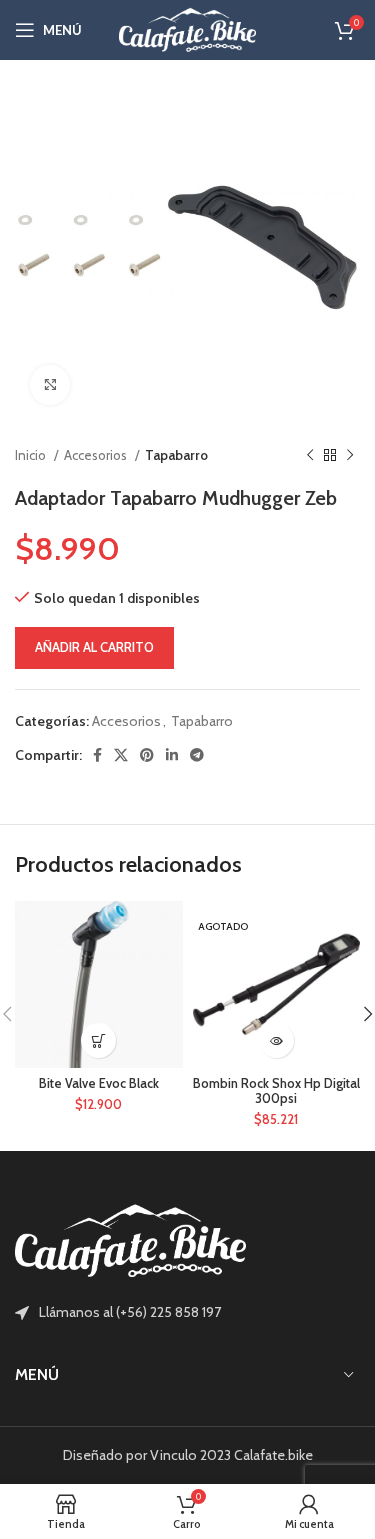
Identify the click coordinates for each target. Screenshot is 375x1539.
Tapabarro (176, 455)
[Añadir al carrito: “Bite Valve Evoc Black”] (98, 1040)
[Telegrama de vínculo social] (197, 755)
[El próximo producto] (350, 456)
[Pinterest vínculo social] (147, 755)
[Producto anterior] (310, 456)
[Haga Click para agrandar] (50, 385)
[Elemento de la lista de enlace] (187, 1312)
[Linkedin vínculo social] (172, 755)
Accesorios (97, 455)
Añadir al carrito (94, 647)
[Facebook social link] (97, 755)
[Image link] (130, 1240)
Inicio (32, 455)
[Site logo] (188, 28)
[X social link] (121, 755)
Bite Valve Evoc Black (99, 1083)
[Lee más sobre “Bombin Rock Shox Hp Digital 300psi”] (276, 1040)
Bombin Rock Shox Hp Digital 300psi (276, 1091)
